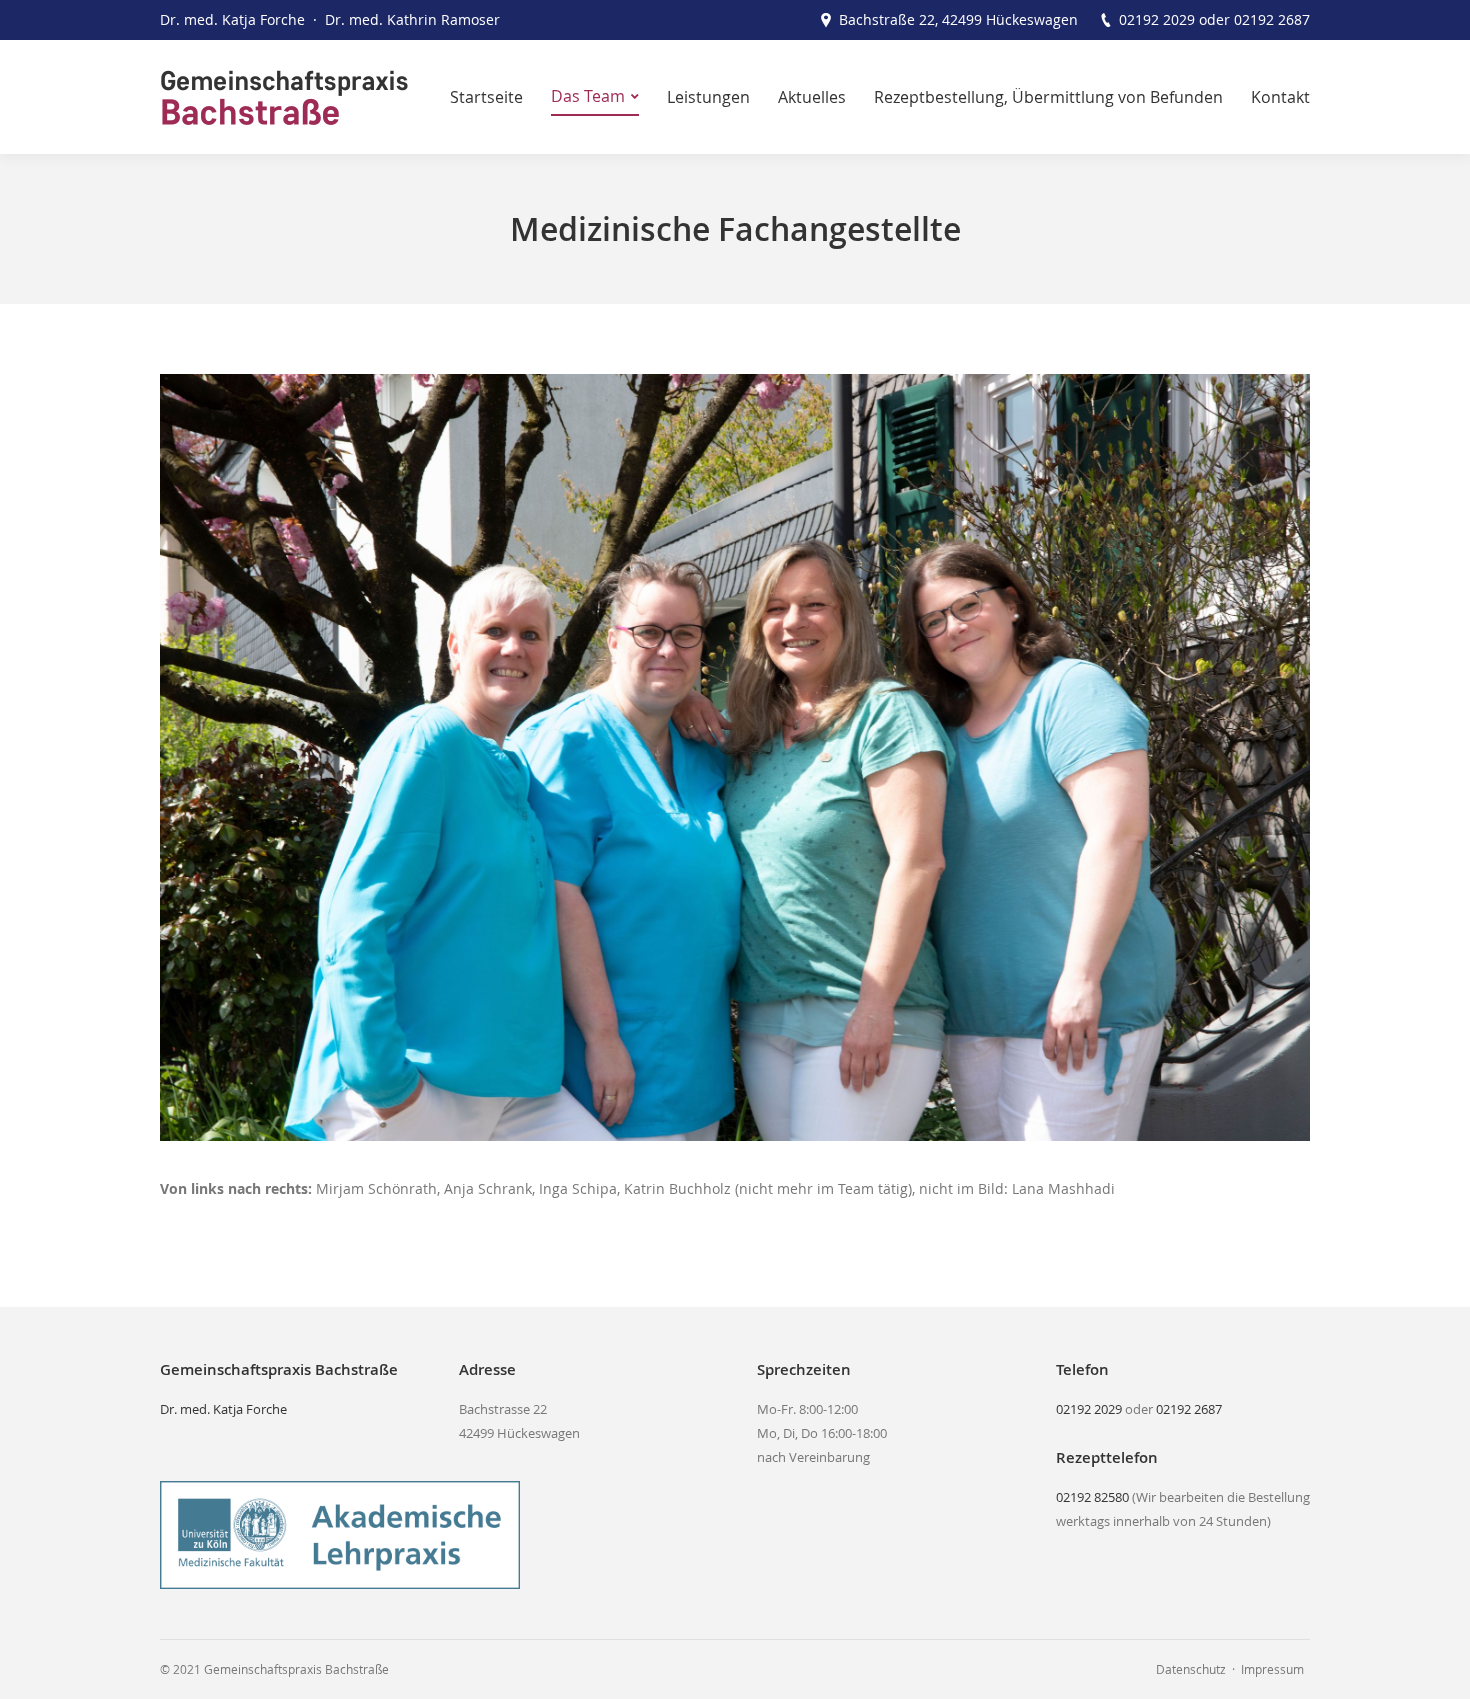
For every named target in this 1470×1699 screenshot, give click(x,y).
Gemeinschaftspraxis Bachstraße (296, 1669)
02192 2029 (1157, 19)
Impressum (1272, 1669)
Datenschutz (1191, 1669)
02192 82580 (1092, 1497)
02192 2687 (1272, 19)
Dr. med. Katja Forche (223, 1409)
